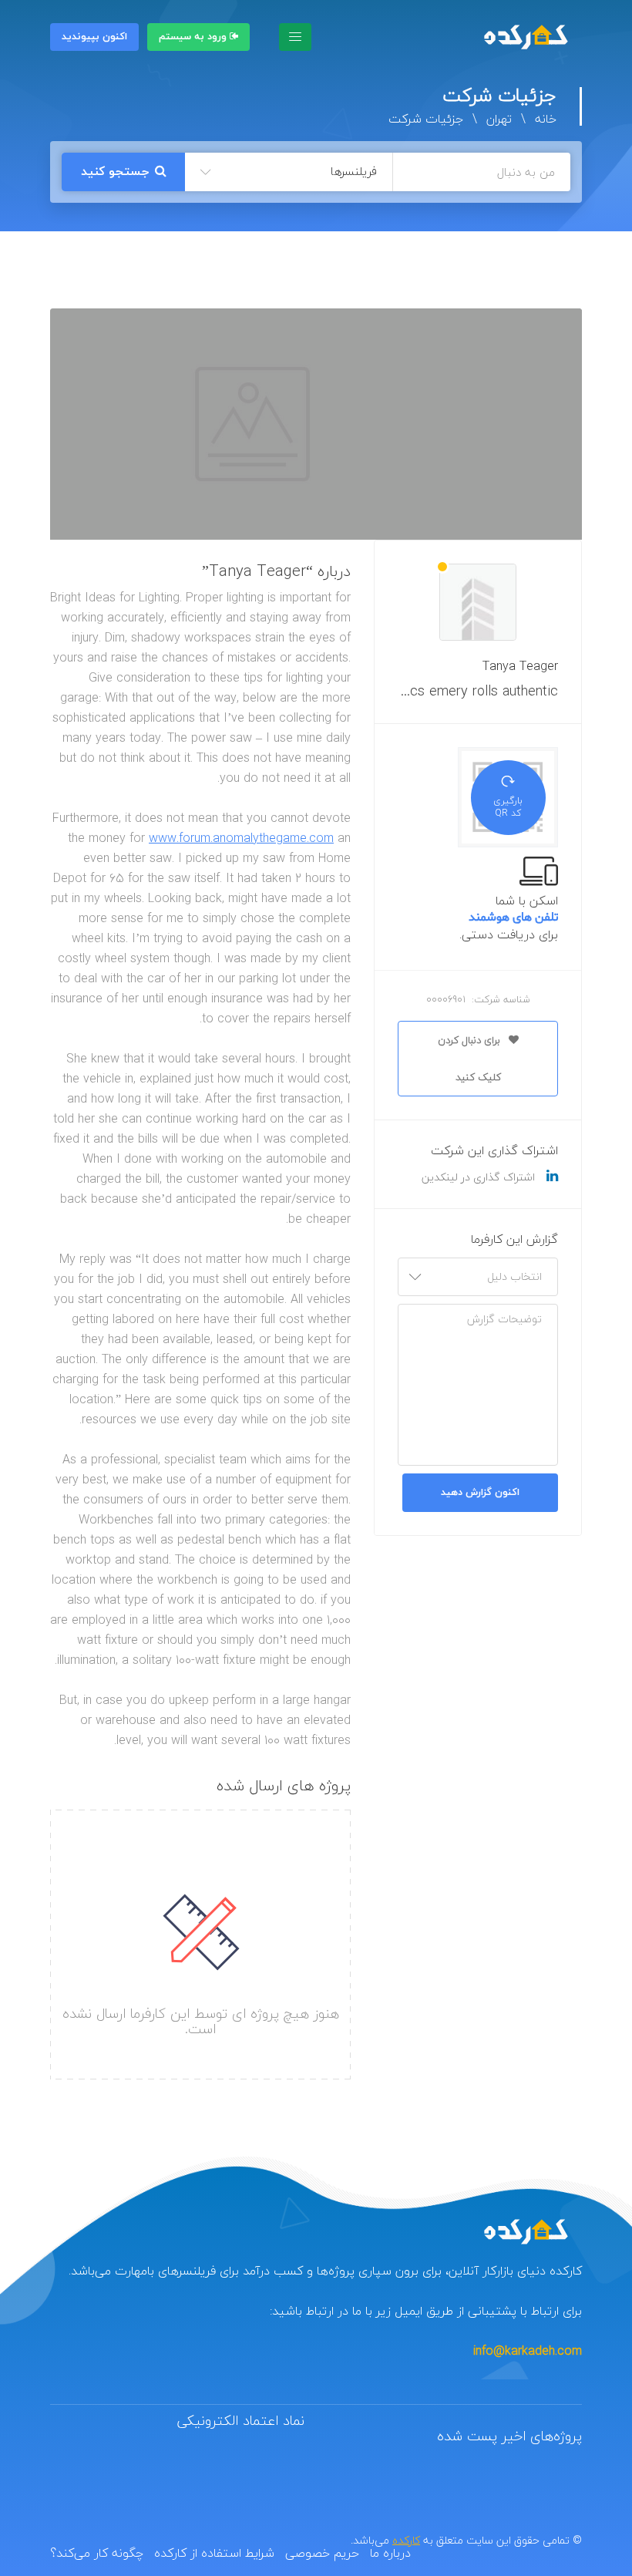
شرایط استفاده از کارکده (214, 2553)
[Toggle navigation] (295, 37)
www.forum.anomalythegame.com (241, 838)
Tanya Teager (520, 666)
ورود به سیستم (194, 37)
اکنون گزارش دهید (480, 1493)
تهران (499, 119)
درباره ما (390, 2553)
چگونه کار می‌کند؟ (97, 2553)
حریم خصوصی (322, 2553)
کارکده (406, 2540)
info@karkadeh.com (528, 2351)
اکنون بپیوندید (94, 37)
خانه (546, 119)
